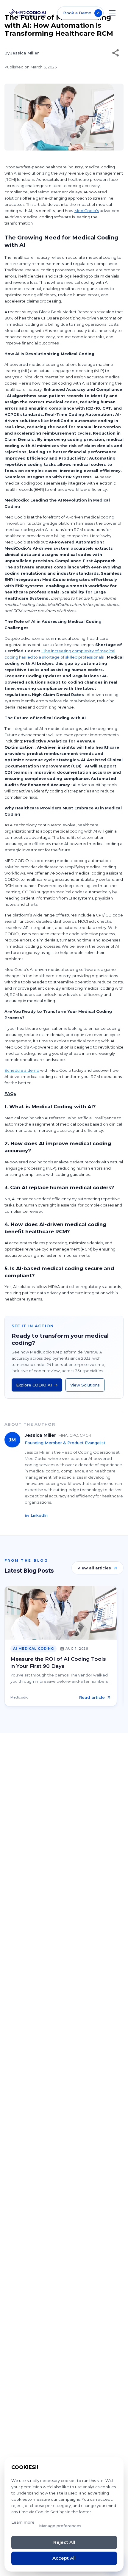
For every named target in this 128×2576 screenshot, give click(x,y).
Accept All (64, 2558)
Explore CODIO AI (34, 1385)
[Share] (115, 53)
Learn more (23, 2522)
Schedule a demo (22, 1070)
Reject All (64, 2542)
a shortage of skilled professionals (71, 657)
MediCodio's (87, 211)
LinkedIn (39, 1515)
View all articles (94, 1568)
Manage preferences (60, 2526)
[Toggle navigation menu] (112, 13)
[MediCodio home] (28, 13)
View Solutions (85, 1385)
